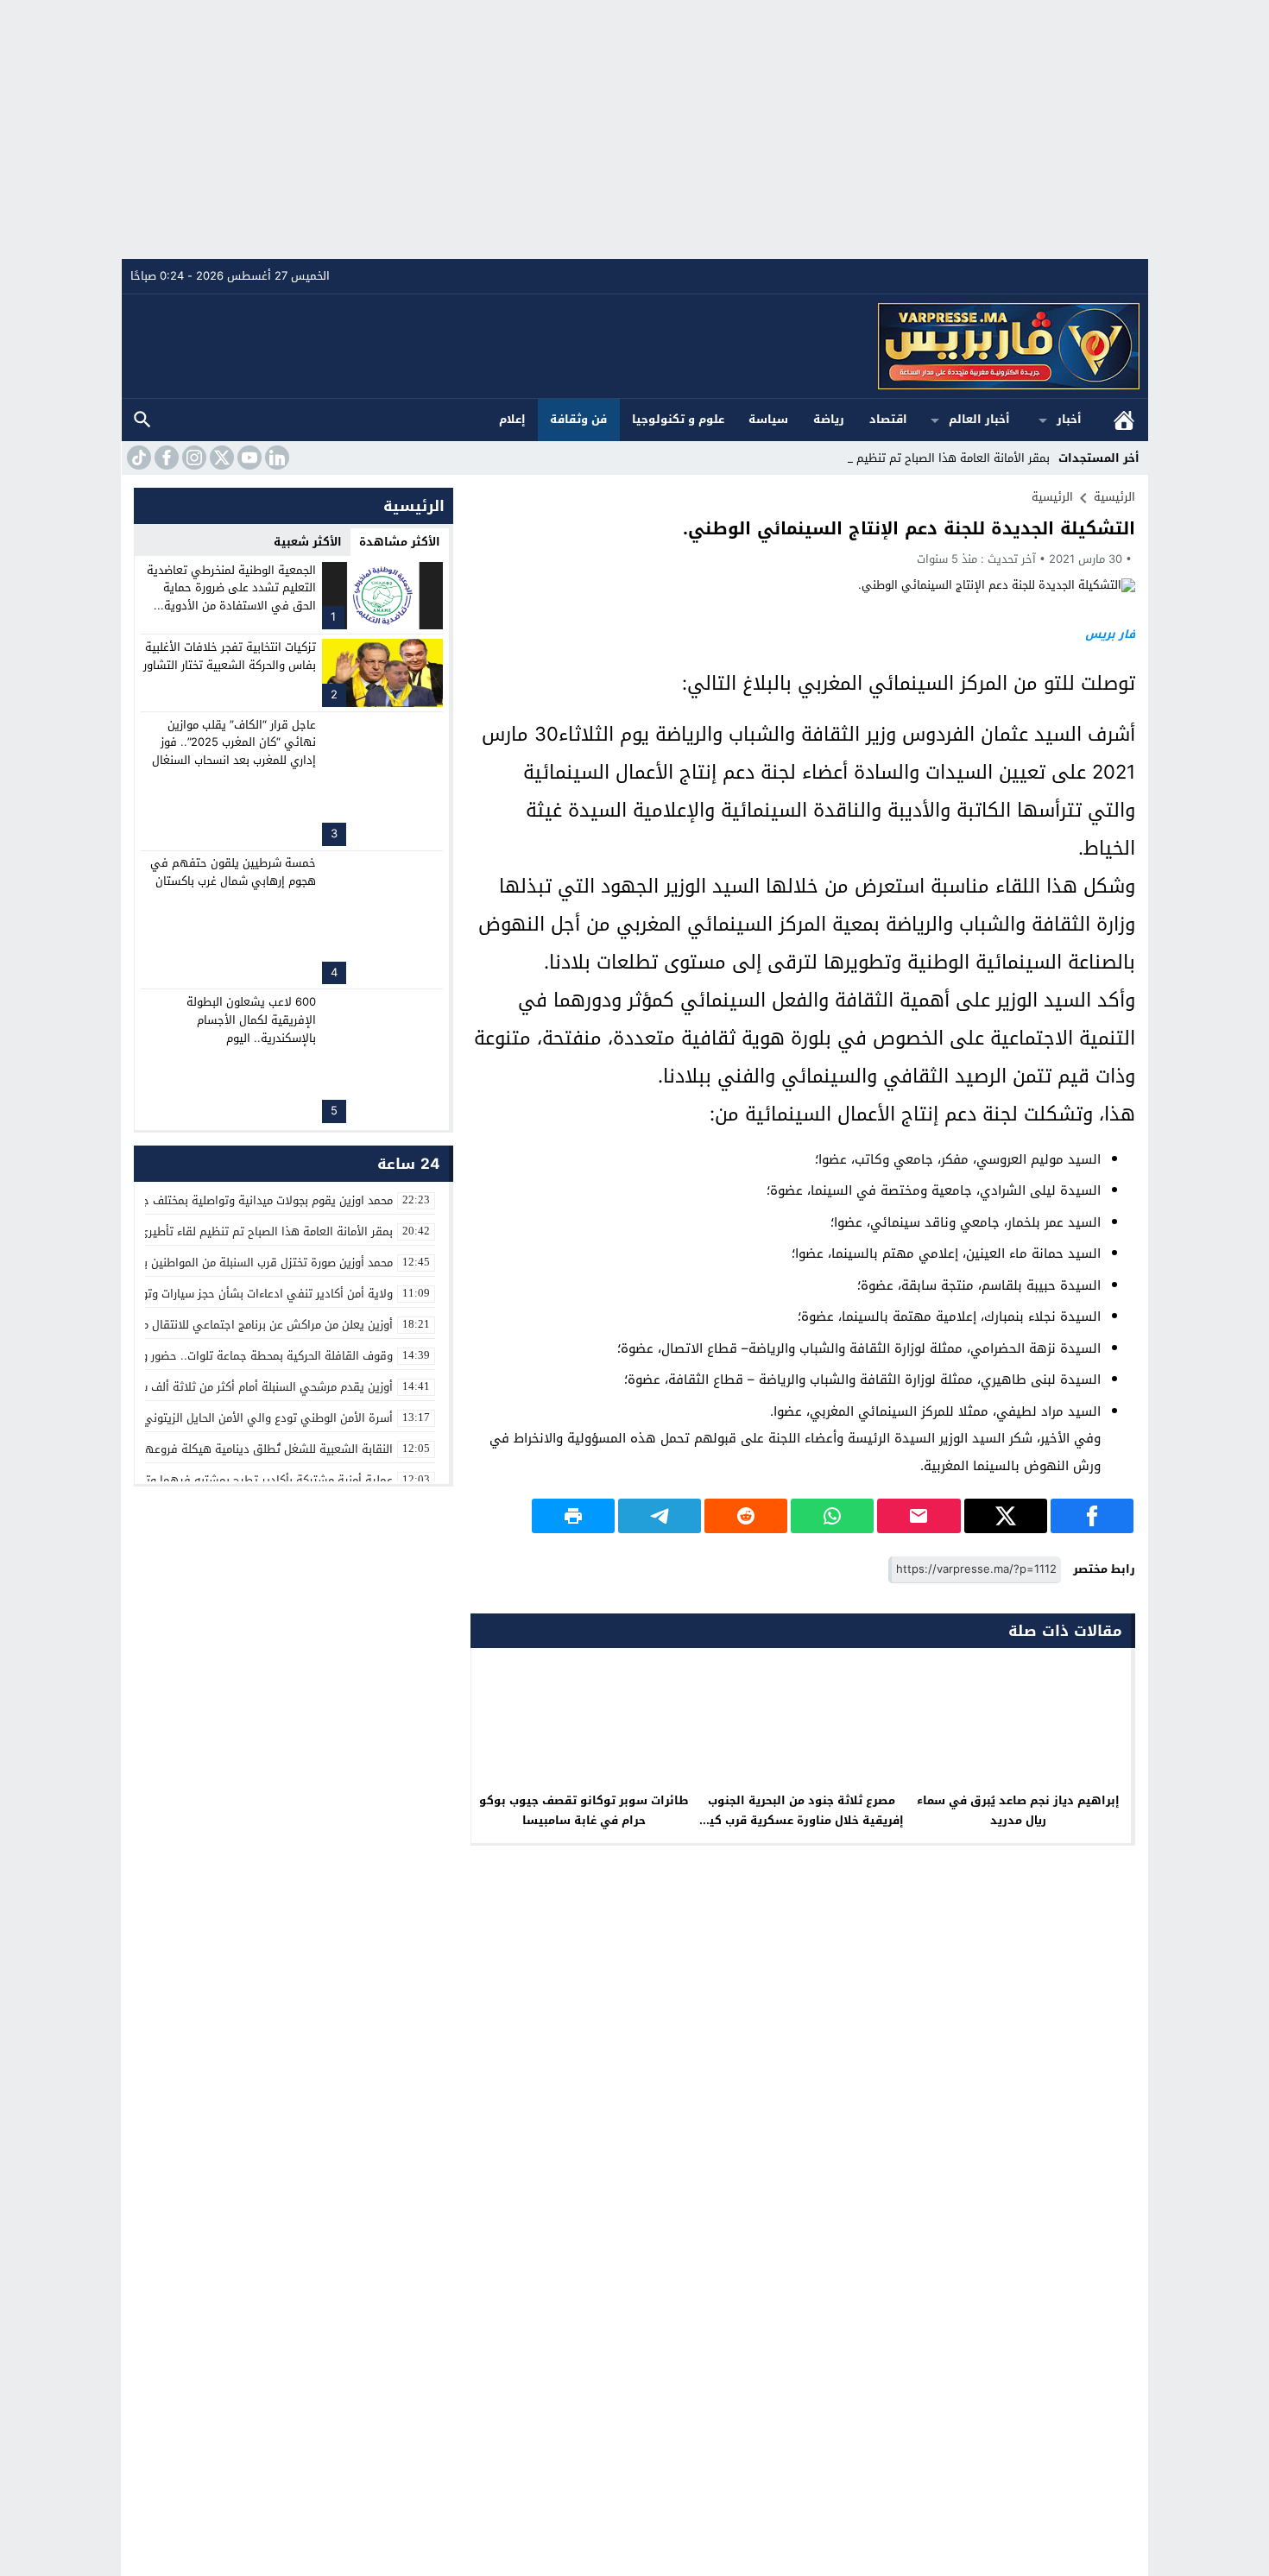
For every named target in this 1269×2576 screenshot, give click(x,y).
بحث (142, 420)
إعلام (512, 419)
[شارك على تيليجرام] (660, 1516)
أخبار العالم (979, 419)
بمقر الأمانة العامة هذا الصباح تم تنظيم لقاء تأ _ (932, 458)
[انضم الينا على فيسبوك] (165, 458)
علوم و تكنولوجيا (678, 419)
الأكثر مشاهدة (400, 542)
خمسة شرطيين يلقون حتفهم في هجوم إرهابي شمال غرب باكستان (233, 872)
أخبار (1069, 419)
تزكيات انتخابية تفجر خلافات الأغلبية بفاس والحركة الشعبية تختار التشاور (230, 656)
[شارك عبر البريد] (919, 1516)
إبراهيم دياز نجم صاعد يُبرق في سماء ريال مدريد (1018, 1810)
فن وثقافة (578, 419)
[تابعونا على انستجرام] (193, 458)
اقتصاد (888, 419)
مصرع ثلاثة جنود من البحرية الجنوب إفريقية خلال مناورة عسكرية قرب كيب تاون (802, 1820)
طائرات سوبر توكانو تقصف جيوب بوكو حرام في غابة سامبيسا (584, 1810)
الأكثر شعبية (308, 542)
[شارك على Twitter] (1006, 1516)
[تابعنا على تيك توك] (137, 458)
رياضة (829, 419)
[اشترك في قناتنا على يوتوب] (248, 458)
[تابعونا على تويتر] (220, 458)
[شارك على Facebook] (1092, 1516)
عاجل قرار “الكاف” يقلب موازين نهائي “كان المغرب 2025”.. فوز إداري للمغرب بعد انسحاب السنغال (234, 743)
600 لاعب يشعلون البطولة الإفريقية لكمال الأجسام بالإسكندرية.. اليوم (251, 1020)
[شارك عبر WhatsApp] (832, 1516)
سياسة (768, 419)
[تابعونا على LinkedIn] (275, 458)
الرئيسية (1124, 420)
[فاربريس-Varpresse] (635, 346)
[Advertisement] (634, 129)
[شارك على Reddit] (746, 1516)
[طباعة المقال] (573, 1516)
